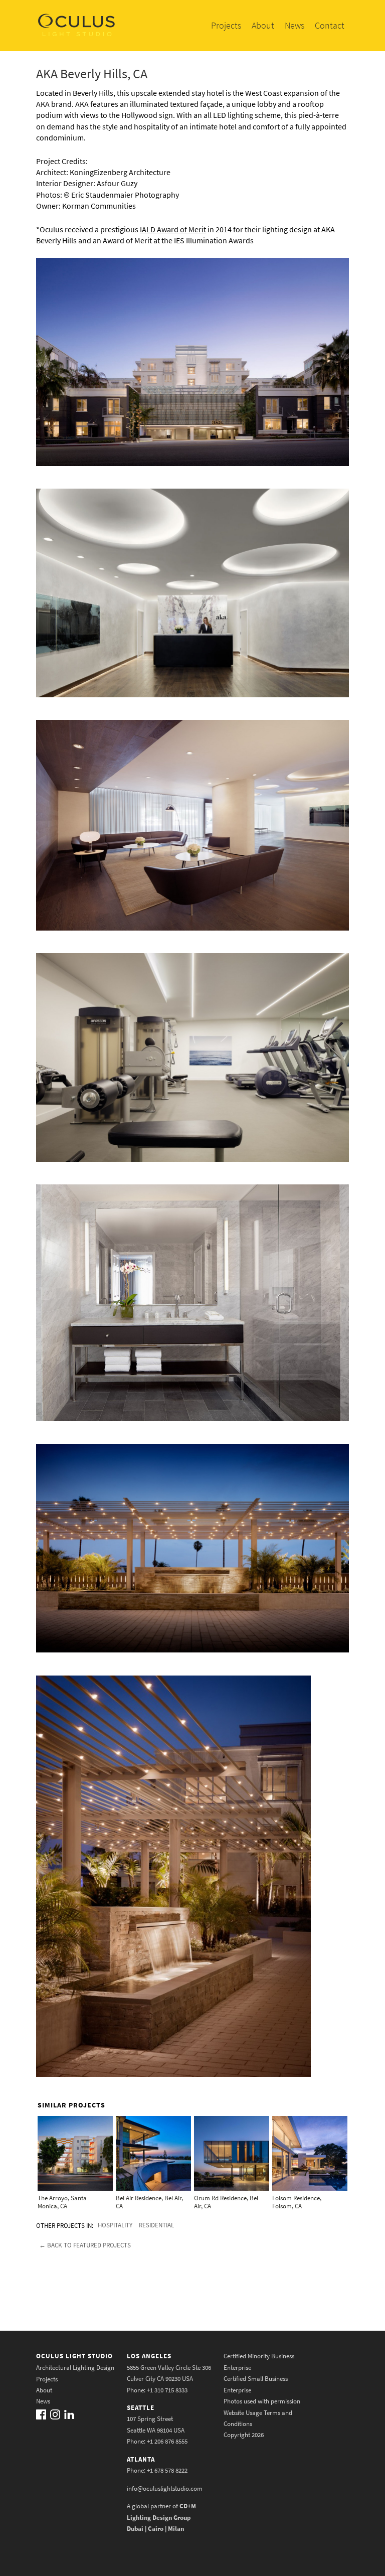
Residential (156, 2225)
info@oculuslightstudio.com (165, 2488)
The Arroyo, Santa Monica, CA (62, 2202)
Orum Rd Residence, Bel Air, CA (226, 2202)
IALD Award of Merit (173, 229)
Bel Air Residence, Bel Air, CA (149, 2202)
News (295, 25)
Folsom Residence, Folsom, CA (297, 2202)
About (263, 25)
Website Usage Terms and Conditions (258, 2418)
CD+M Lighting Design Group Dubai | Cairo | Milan (161, 2517)
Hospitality (115, 2225)
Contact (330, 25)
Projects (226, 25)
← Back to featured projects (85, 2245)
